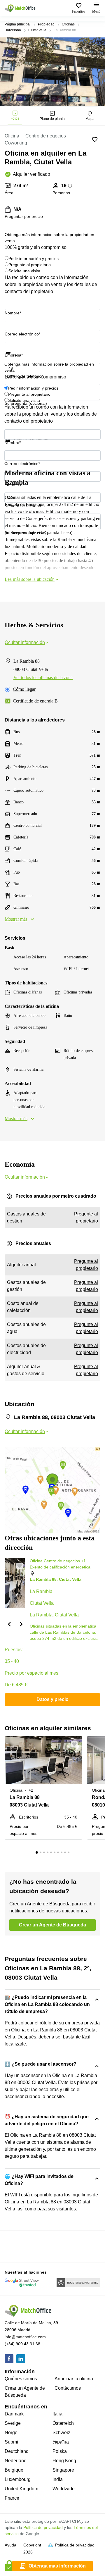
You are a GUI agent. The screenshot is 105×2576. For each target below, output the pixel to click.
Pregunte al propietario (30, 265)
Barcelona (13, 30)
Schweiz (61, 2433)
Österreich (63, 2423)
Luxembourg (18, 2479)
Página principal (18, 24)
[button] (9, 1624)
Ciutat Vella (37, 30)
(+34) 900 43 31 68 (22, 2344)
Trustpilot (13, 357)
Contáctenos (68, 2388)
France (12, 2498)
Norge (11, 2433)
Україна (61, 2442)
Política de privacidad (43, 2527)
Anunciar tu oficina (74, 2379)
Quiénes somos (21, 2379)
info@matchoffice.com (25, 2337)
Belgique (14, 2470)
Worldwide (64, 2489)
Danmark (14, 2414)
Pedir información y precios (34, 259)
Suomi (11, 2442)
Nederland (16, 2461)
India (58, 2479)
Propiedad (46, 24)
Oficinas (68, 24)
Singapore (63, 2470)
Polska (60, 2451)
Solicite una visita (24, 271)
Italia (57, 2414)
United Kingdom (21, 2489)
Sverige (13, 2423)
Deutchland (17, 2451)
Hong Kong (64, 2461)
